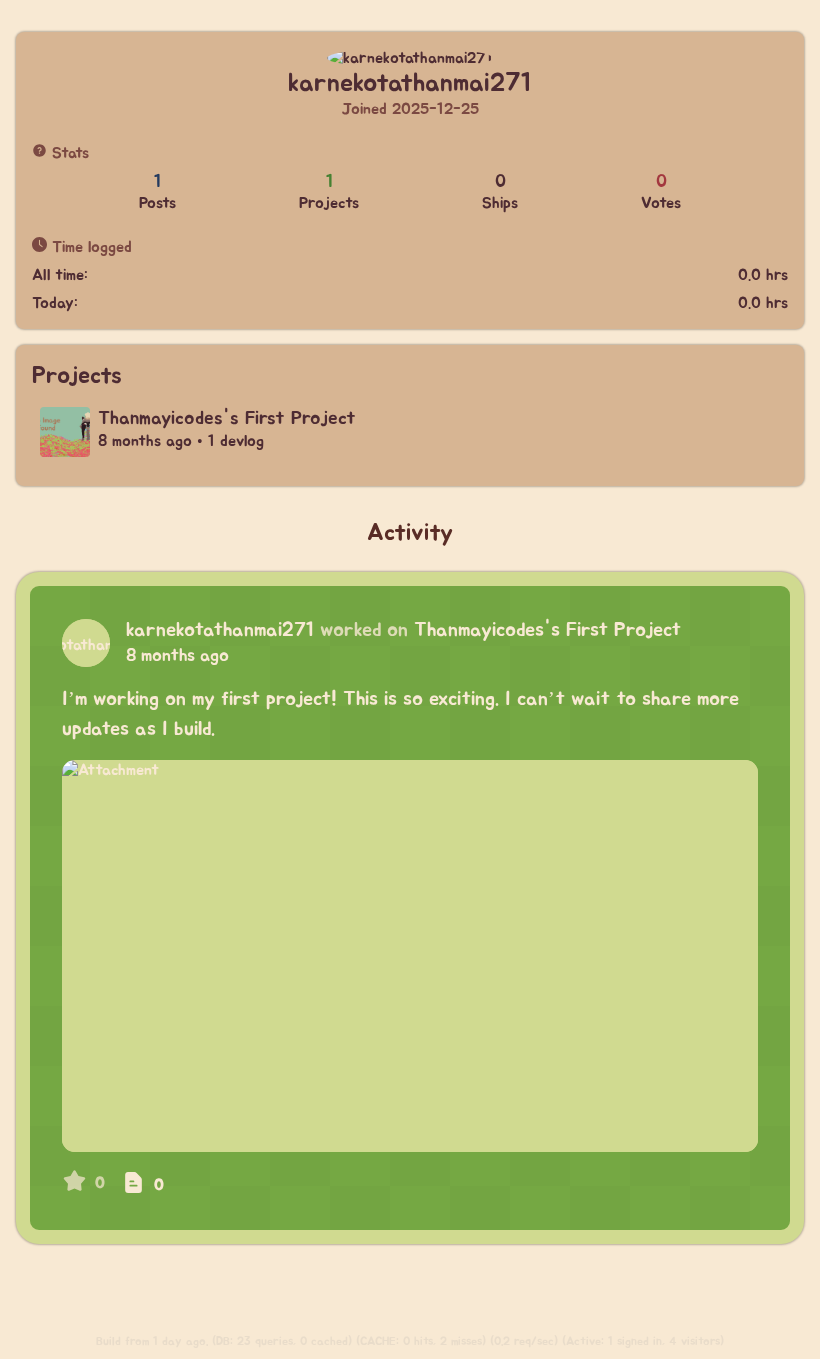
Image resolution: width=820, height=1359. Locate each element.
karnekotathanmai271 (220, 630)
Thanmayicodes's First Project (547, 630)
